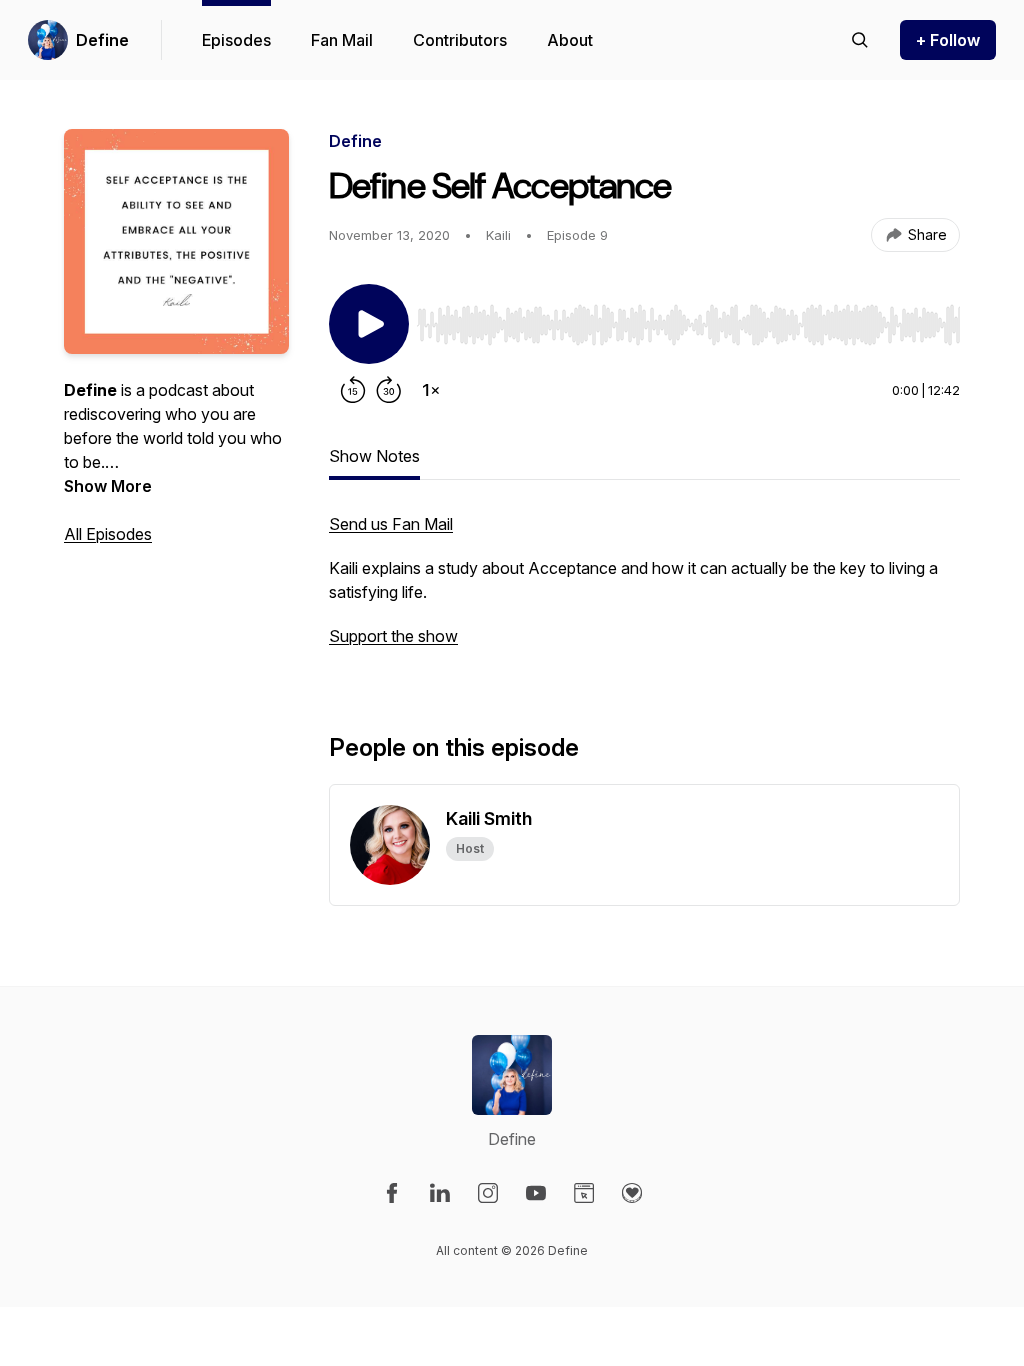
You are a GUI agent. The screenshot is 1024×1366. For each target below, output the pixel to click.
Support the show (393, 636)
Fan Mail (342, 40)
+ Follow (948, 40)
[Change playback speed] (431, 390)
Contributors (460, 40)
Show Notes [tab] (374, 456)
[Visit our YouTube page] (536, 1193)
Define (102, 40)
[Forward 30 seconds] (389, 390)
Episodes (236, 40)
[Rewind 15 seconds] (353, 390)
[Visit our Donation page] (632, 1193)
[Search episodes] (860, 40)
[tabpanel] (644, 590)
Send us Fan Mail (391, 524)
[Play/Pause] (369, 324)
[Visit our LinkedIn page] (440, 1193)
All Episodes (108, 534)
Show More (108, 486)
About (570, 40)
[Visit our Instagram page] (488, 1193)
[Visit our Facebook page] (392, 1193)
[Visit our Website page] (584, 1193)
